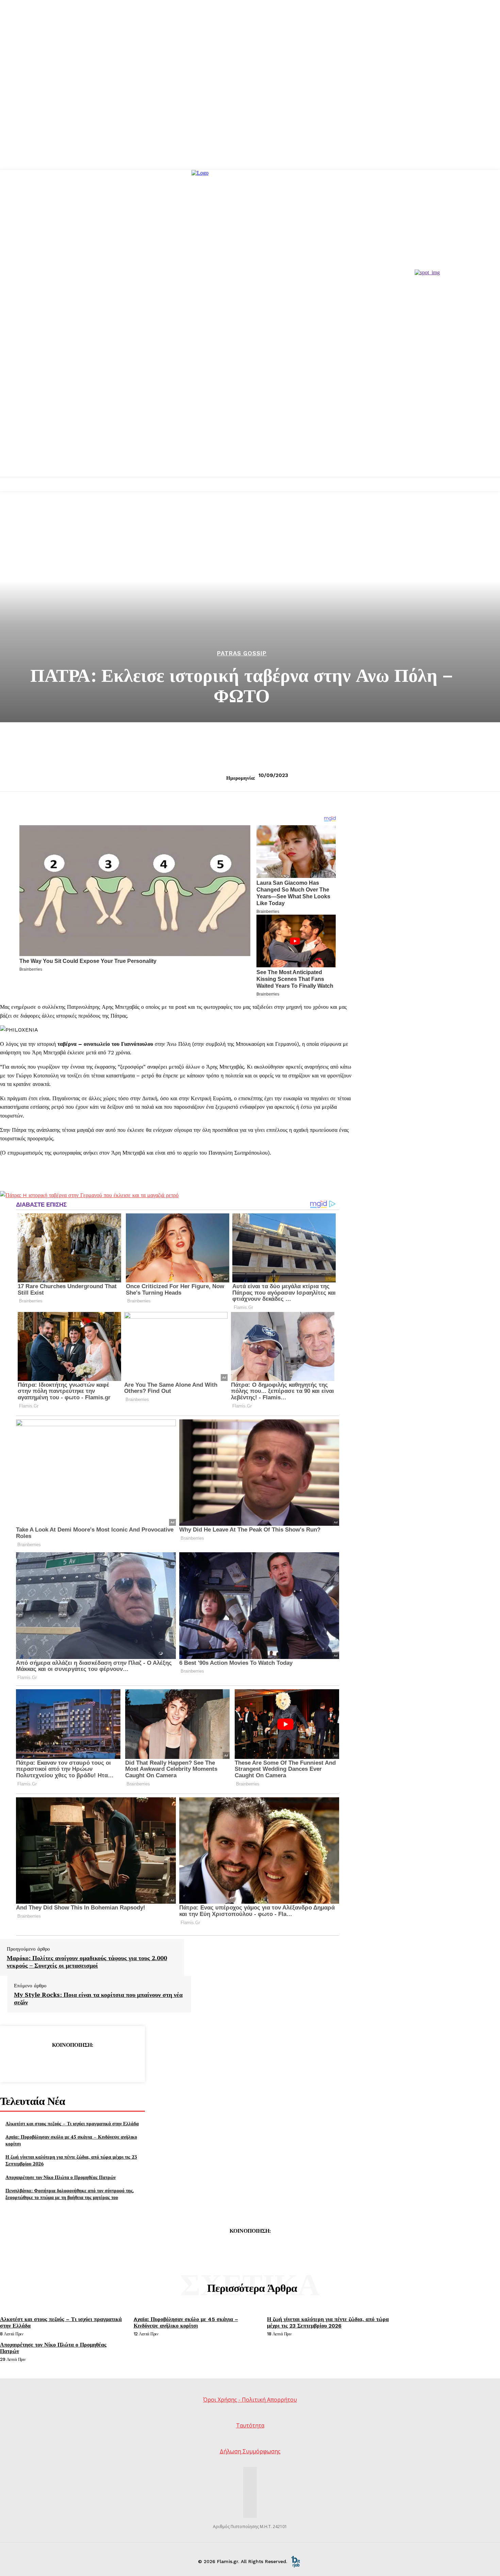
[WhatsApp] (97, 2062)
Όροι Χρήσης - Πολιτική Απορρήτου (250, 2400)
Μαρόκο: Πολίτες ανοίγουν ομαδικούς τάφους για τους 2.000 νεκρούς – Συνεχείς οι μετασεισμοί (87, 1962)
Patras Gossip (242, 653)
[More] (121, 2062)
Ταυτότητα (250, 2425)
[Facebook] (23, 2062)
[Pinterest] (72, 2062)
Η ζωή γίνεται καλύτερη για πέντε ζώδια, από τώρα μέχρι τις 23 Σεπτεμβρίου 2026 (328, 2322)
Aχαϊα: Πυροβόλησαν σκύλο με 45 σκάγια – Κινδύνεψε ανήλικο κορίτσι (186, 2322)
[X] (48, 2062)
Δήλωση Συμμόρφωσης (250, 2451)
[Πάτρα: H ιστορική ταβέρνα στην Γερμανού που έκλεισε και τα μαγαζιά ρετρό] (89, 1195)
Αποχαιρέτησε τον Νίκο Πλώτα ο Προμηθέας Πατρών (61, 2177)
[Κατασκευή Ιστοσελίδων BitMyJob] (296, 2561)
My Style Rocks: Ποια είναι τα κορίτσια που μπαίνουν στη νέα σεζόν (98, 1998)
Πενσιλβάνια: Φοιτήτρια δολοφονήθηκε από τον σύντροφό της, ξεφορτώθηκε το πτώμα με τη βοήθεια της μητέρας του (70, 2194)
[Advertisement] (250, 426)
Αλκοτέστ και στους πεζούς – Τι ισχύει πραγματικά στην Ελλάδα (72, 2123)
